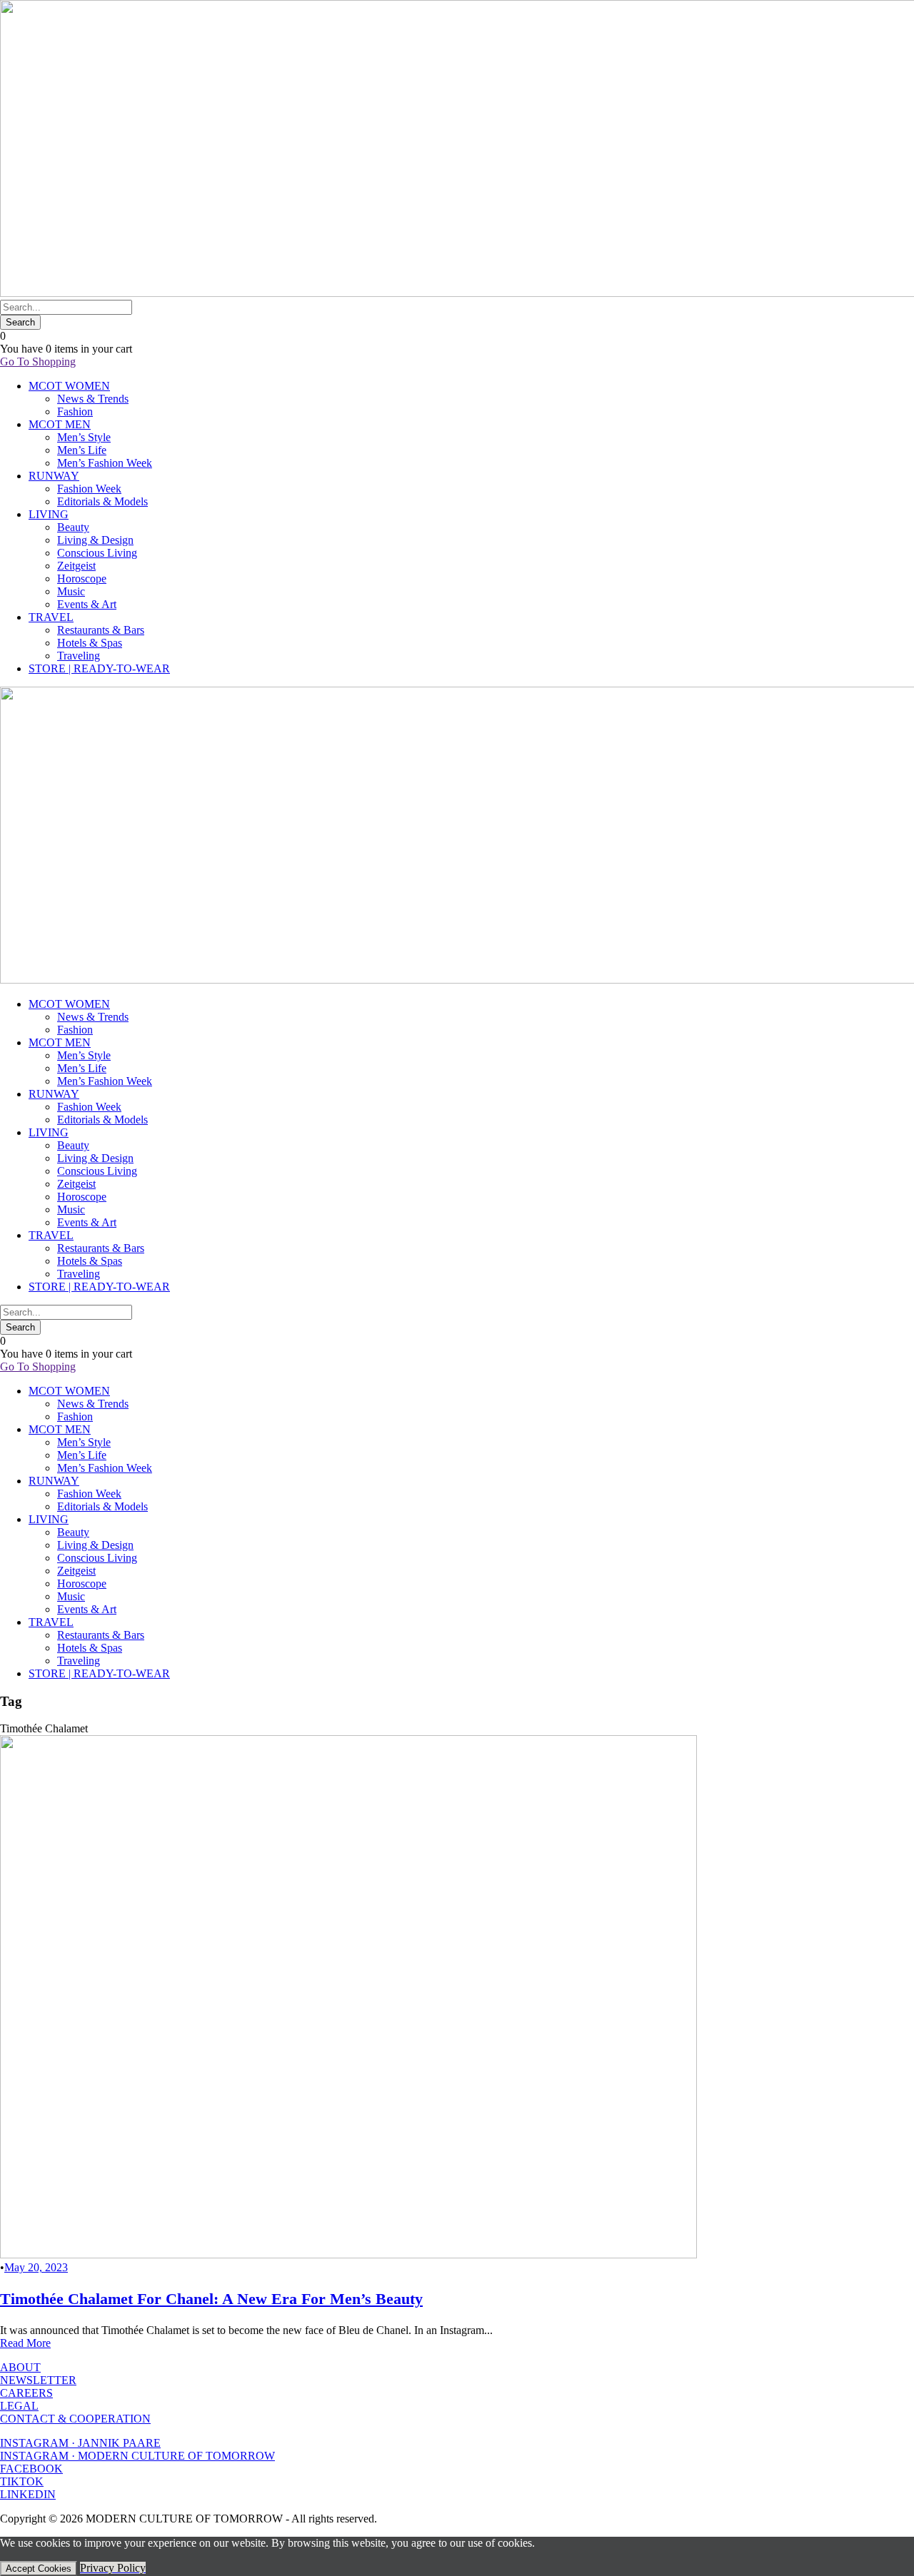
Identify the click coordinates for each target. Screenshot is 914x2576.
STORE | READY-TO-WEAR (99, 668)
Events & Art (87, 604)
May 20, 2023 (36, 2267)
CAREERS (26, 2393)
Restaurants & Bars (101, 630)
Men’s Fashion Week (105, 463)
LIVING (49, 514)
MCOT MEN (60, 424)
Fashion (75, 411)
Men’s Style (84, 437)
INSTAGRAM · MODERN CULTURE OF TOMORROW (137, 2456)
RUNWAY (54, 476)
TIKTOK (22, 2481)
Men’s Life (82, 450)
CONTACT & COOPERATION (75, 2419)
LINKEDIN (28, 2494)
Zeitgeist (76, 566)
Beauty (73, 527)
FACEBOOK (31, 2469)
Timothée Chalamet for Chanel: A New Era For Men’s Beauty (211, 2299)
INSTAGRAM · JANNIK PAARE (80, 2443)
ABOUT (20, 2367)
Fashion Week (89, 489)
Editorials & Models (102, 501)
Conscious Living (97, 553)
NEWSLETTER (38, 2380)
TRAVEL (51, 617)
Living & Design (95, 540)
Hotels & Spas (90, 643)
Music (71, 591)
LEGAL (19, 2406)
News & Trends (93, 399)
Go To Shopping (38, 362)
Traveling (79, 656)
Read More (25, 2343)
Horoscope (82, 579)
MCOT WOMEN (69, 386)
